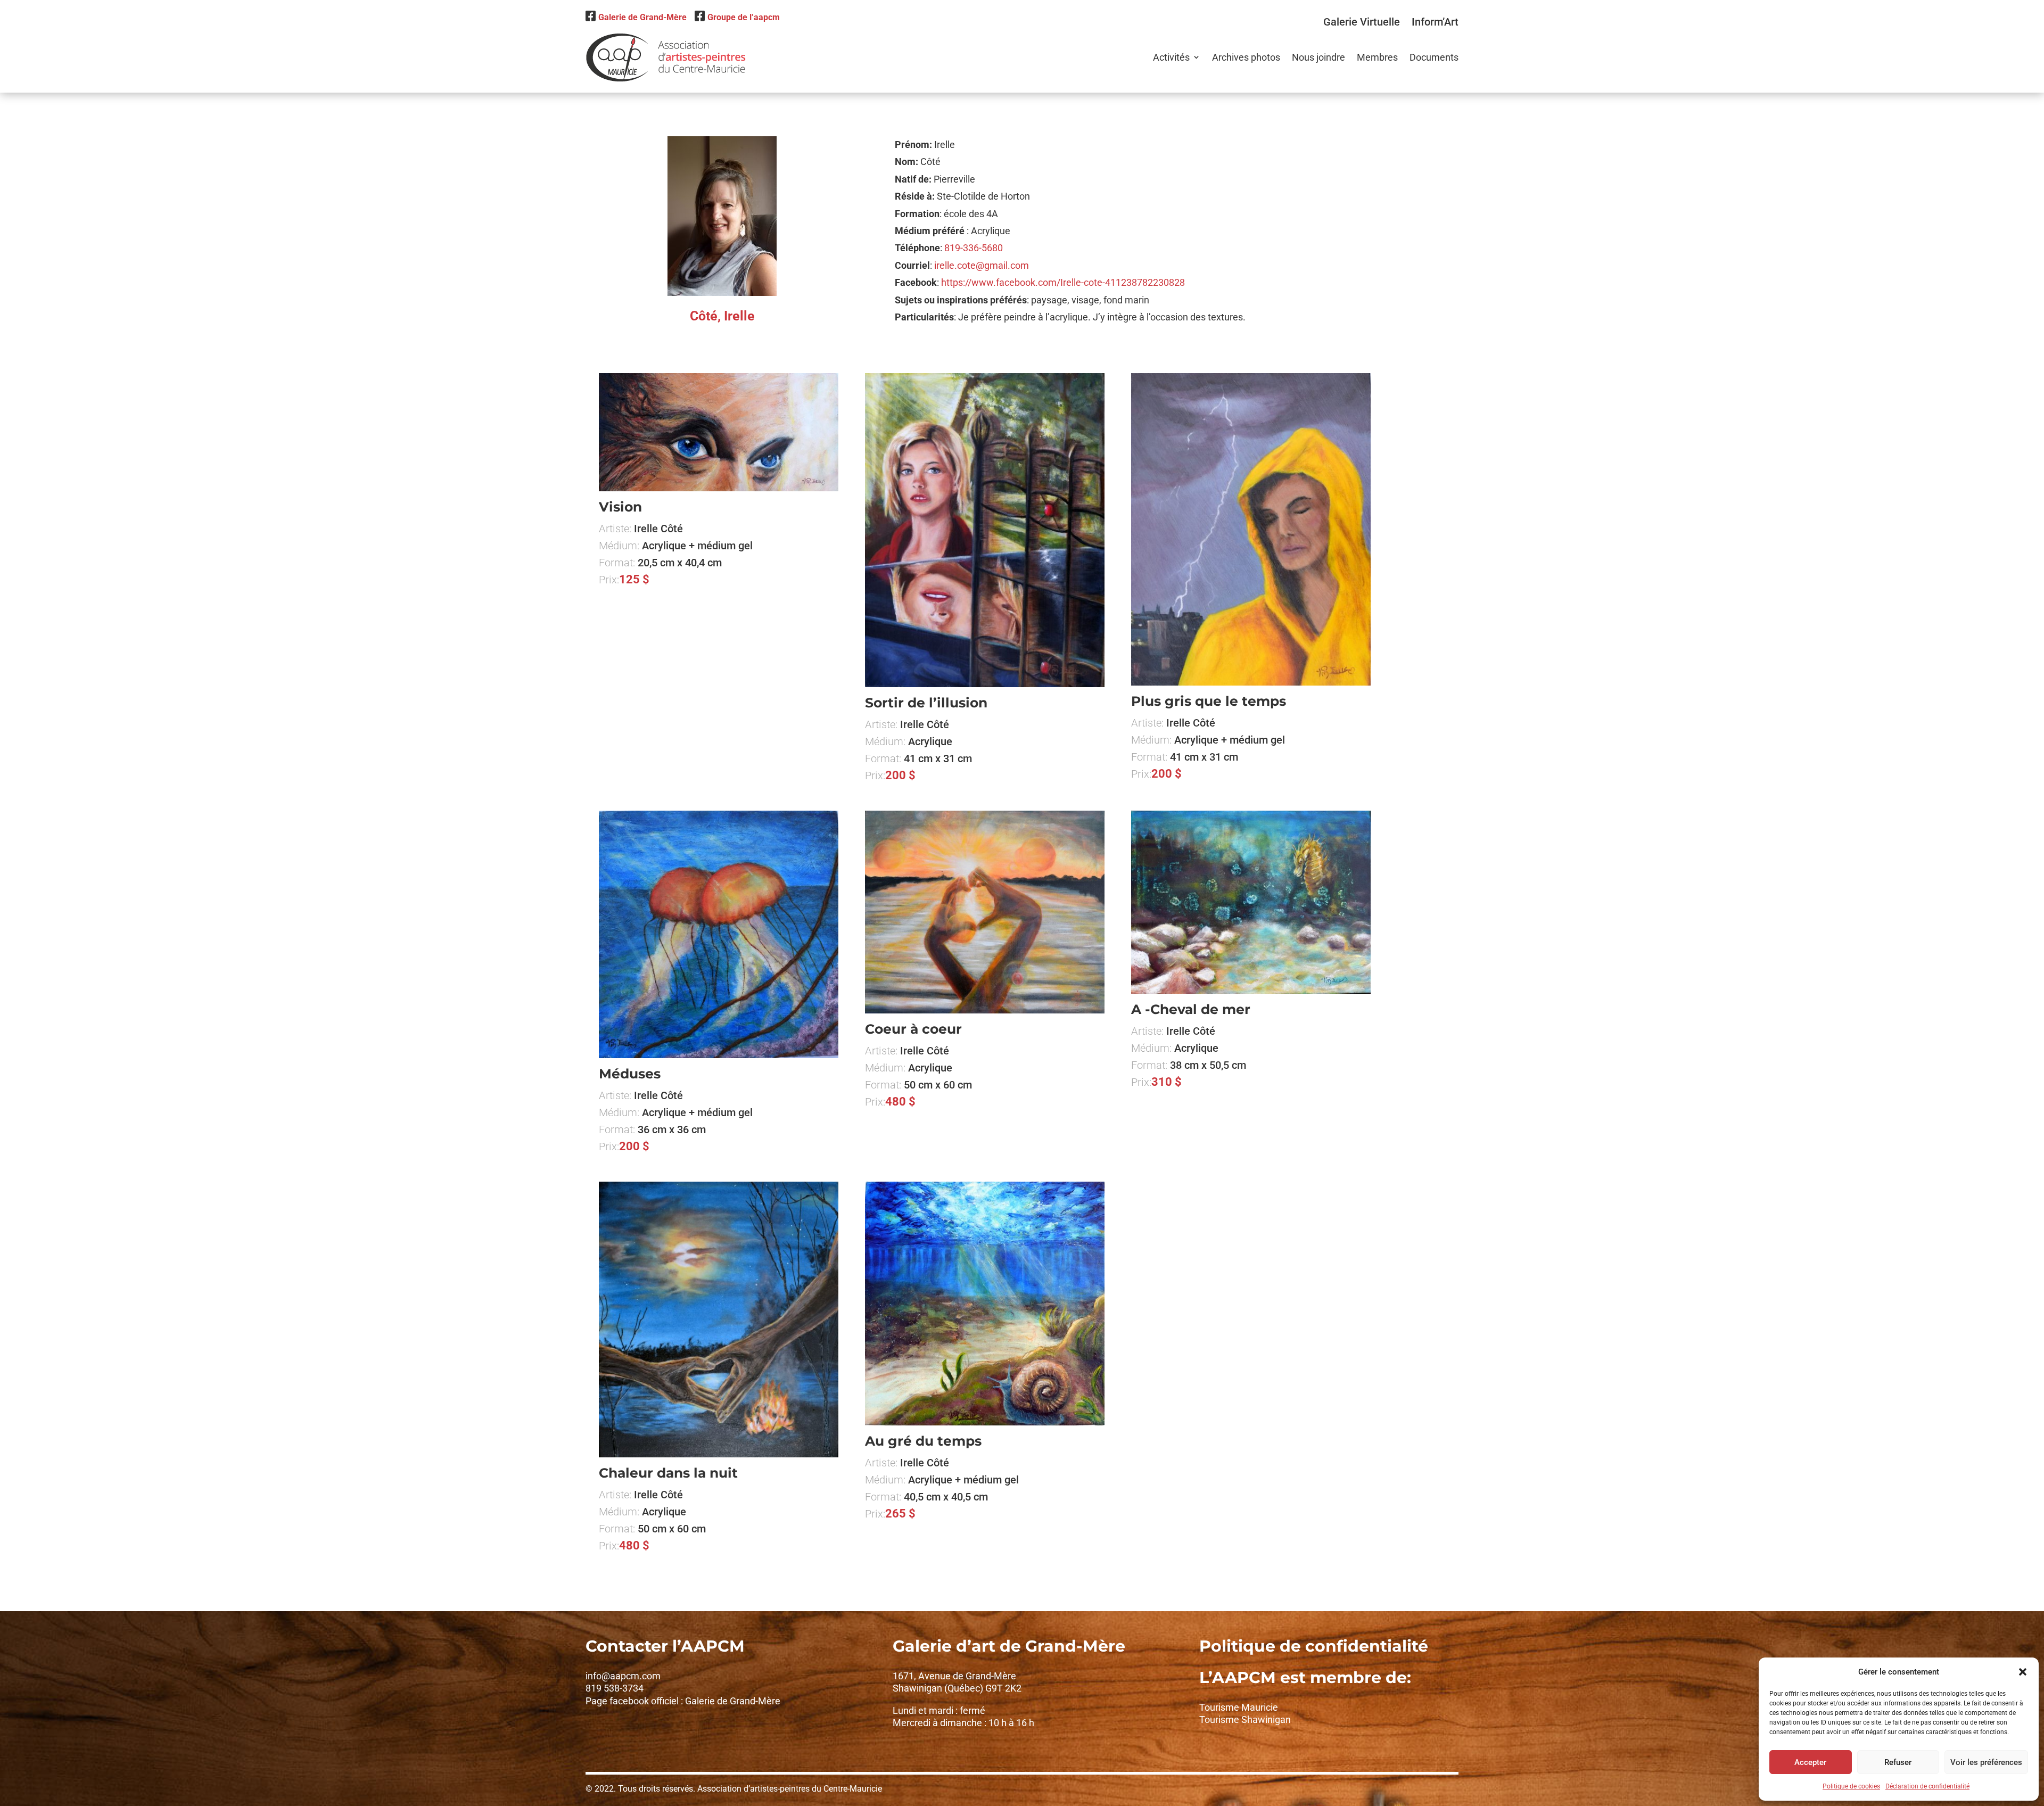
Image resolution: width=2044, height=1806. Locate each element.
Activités (1171, 57)
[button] (2023, 1672)
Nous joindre (1318, 57)
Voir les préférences (1986, 1762)
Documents (1434, 57)
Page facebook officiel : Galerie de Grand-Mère (683, 1701)
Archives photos (1246, 57)
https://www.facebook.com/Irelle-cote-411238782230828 (1063, 282)
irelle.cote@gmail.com (982, 265)
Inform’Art (1435, 22)
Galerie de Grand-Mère (642, 17)
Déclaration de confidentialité (1927, 1786)
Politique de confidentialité (1314, 1646)
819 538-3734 (615, 1688)
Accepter (1810, 1762)
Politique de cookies (1851, 1786)
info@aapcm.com (623, 1676)
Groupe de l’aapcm (744, 17)
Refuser (1898, 1762)
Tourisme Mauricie (1239, 1707)
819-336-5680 (974, 248)
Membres (1377, 57)
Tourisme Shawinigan (1245, 1720)
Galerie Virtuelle (1362, 22)
